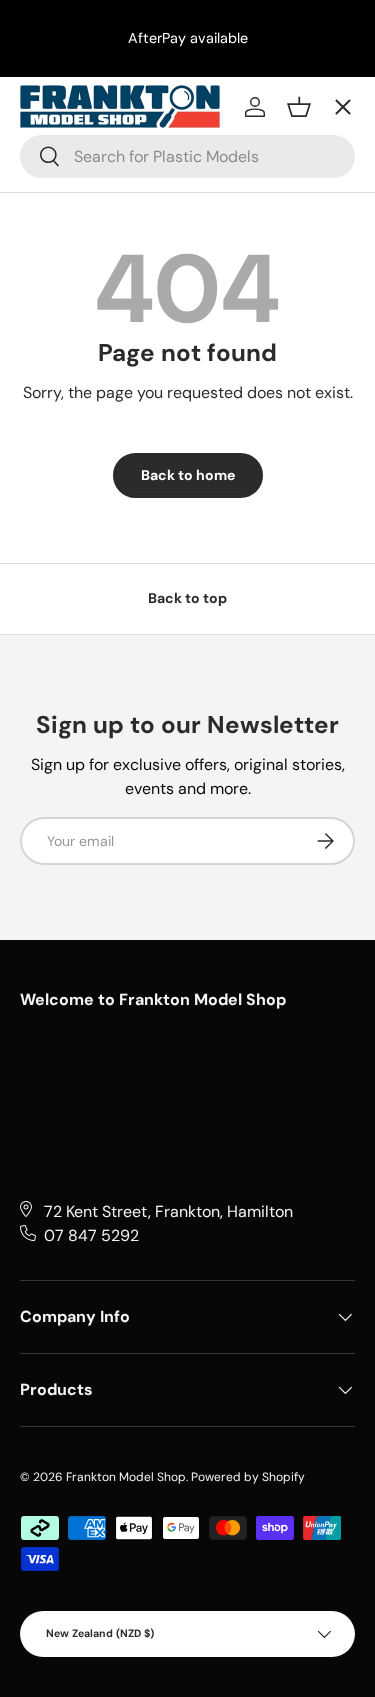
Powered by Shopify (248, 1477)
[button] (299, 107)
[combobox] (187, 156)
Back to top (187, 598)
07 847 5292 (91, 1235)
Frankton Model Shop (126, 1477)
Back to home (188, 475)
